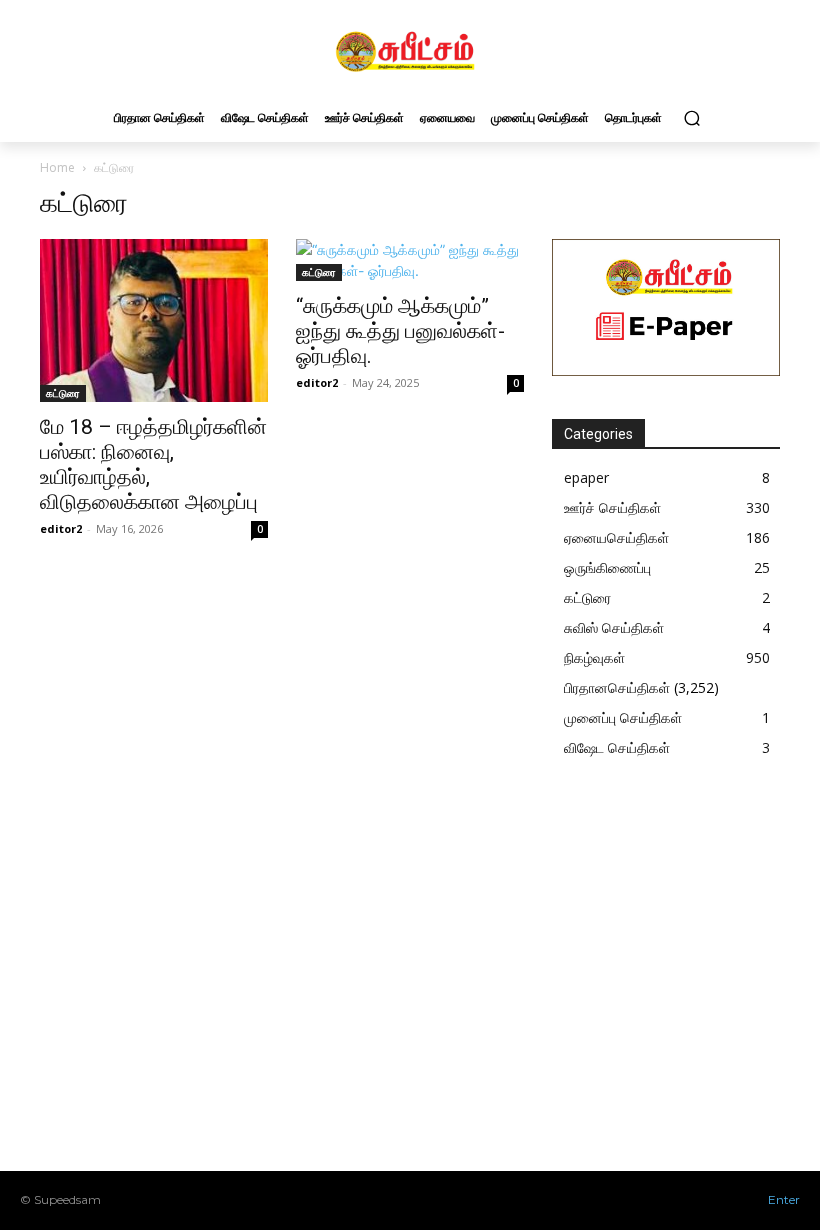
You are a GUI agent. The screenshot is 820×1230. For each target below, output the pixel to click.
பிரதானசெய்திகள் (617, 687)
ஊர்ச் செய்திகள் (612, 507)
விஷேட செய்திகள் (617, 747)
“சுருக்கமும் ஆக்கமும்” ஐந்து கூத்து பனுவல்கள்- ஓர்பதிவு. (400, 331)
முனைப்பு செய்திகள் (623, 717)
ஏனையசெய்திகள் (616, 537)
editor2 (61, 528)
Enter (784, 1199)
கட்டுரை (63, 393)
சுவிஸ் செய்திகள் (614, 627)
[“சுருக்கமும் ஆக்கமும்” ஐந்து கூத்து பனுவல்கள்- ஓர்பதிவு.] (410, 260)
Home (57, 167)
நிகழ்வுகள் (594, 657)
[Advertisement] (686, 982)
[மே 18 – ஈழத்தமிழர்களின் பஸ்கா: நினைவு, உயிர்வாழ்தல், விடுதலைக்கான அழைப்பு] (154, 320)
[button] (691, 117)
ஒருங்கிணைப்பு (607, 567)
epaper (586, 477)
